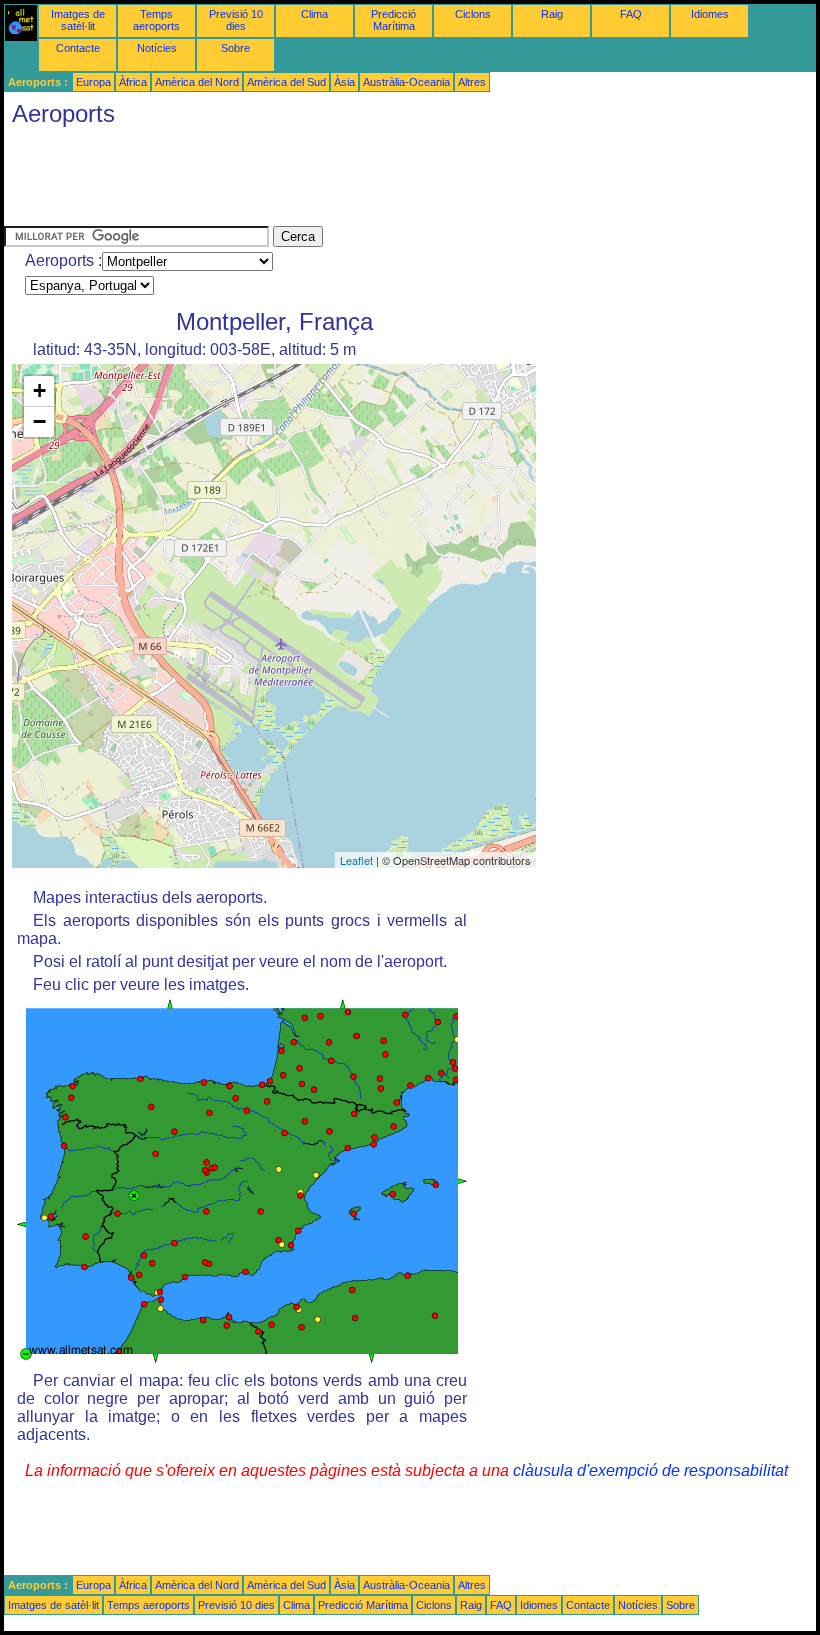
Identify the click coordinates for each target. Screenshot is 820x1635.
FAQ (631, 14)
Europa (93, 82)
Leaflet (356, 860)
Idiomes (710, 14)
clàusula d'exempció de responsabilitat (650, 1470)
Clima (314, 14)
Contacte (78, 48)
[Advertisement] (368, 181)
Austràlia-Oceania (406, 82)
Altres (472, 82)
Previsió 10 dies (236, 20)
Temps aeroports (156, 20)
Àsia (344, 82)
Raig (552, 14)
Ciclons (473, 14)
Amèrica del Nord (197, 82)
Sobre (235, 48)
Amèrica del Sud (286, 82)
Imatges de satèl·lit (78, 20)
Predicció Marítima (393, 20)
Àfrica (133, 82)
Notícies (157, 48)
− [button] (39, 421)
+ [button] (39, 390)
